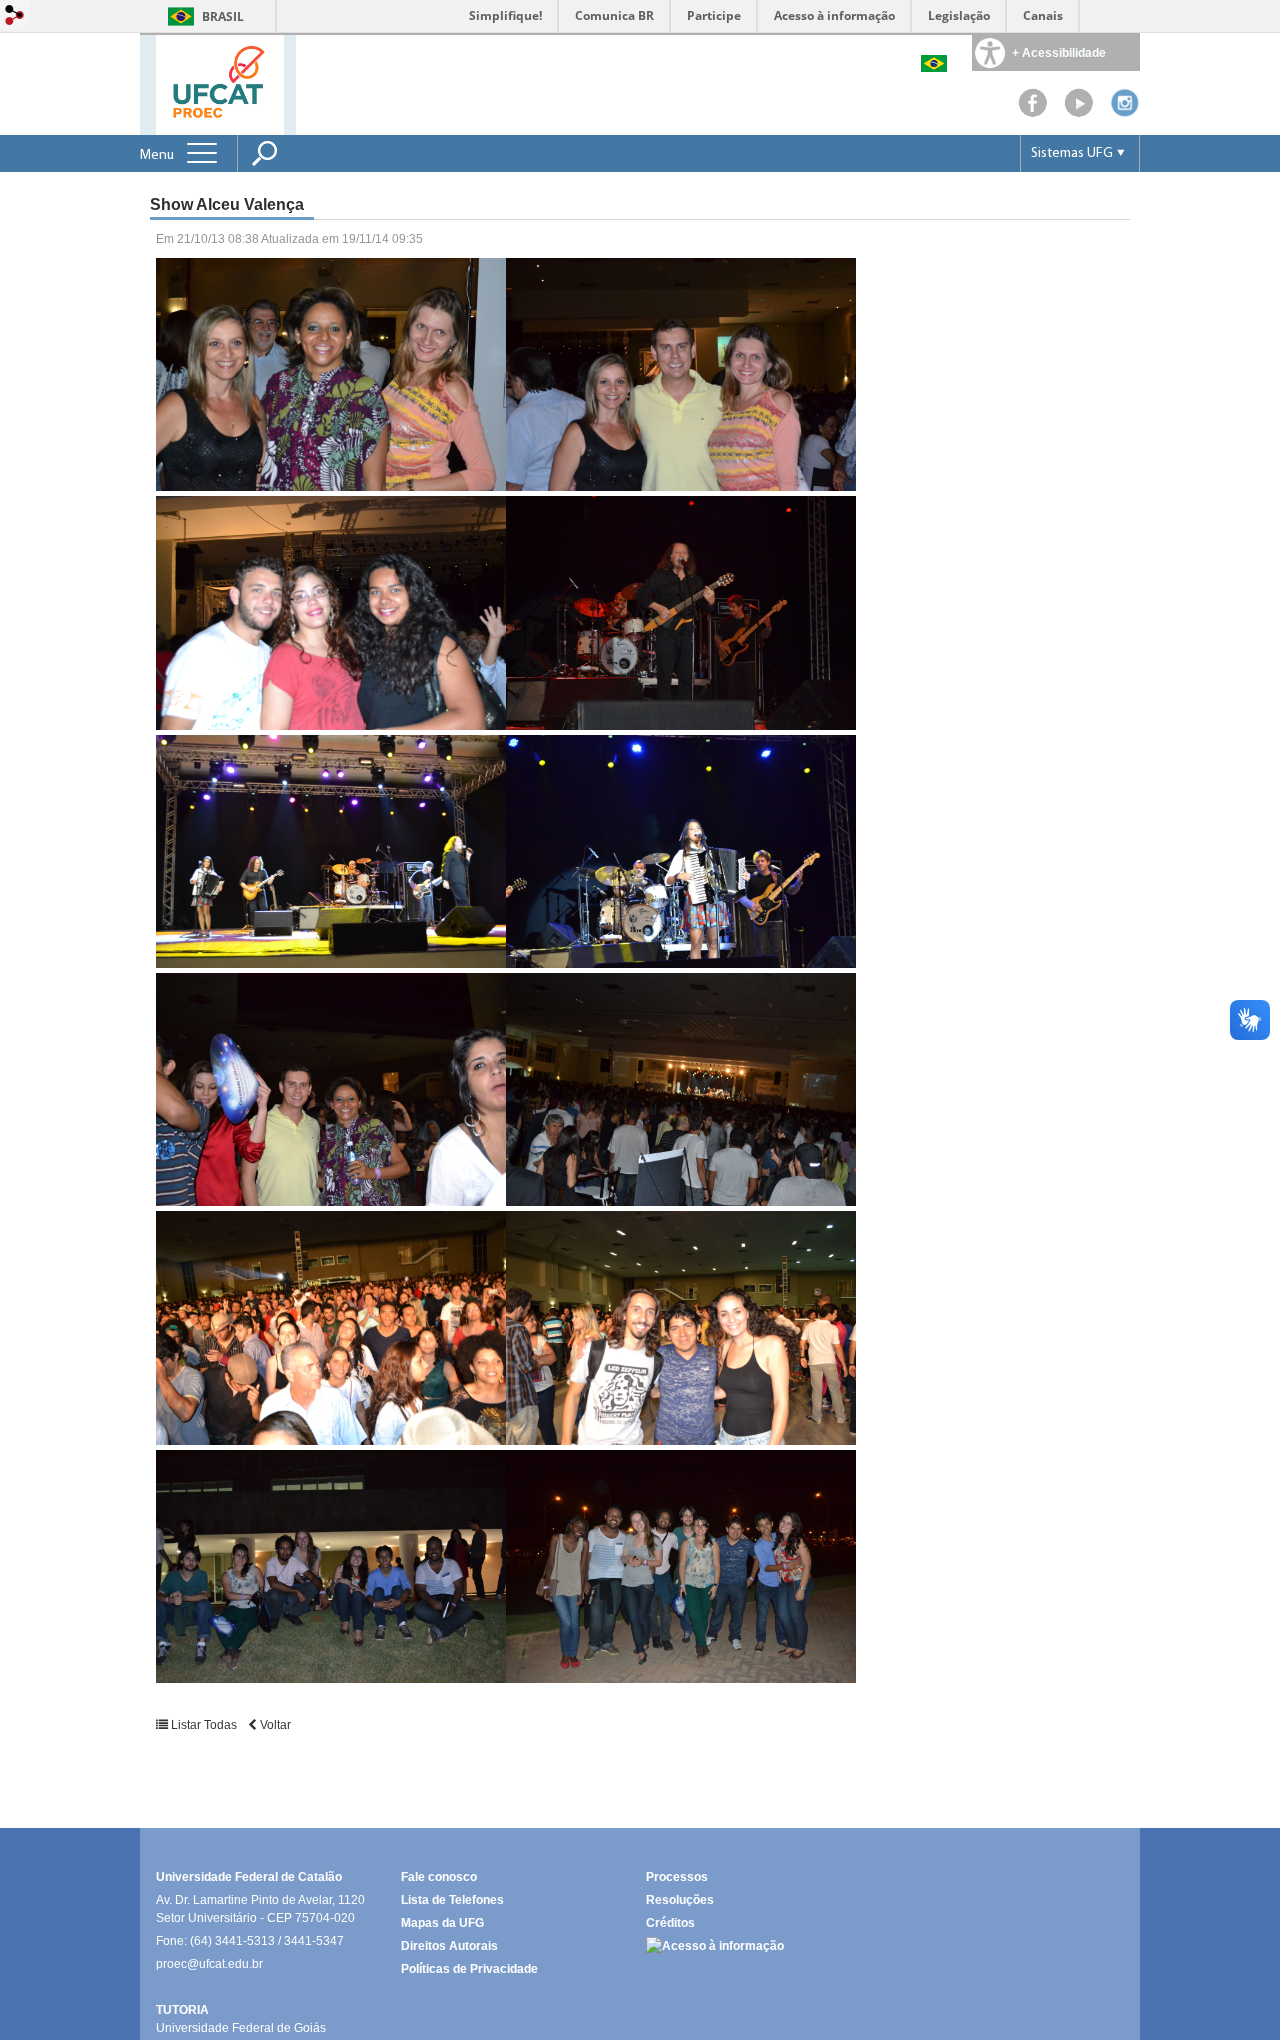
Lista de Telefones (452, 1900)
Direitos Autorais (449, 1946)
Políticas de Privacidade (469, 1969)
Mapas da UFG (442, 1923)
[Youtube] (1079, 112)
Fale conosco (439, 1877)
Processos (677, 1877)
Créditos (670, 1923)
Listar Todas (204, 1725)
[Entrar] (15, 16)
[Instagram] (1125, 112)
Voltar (274, 1725)
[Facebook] (1033, 112)
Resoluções (680, 1900)
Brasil (223, 16)
